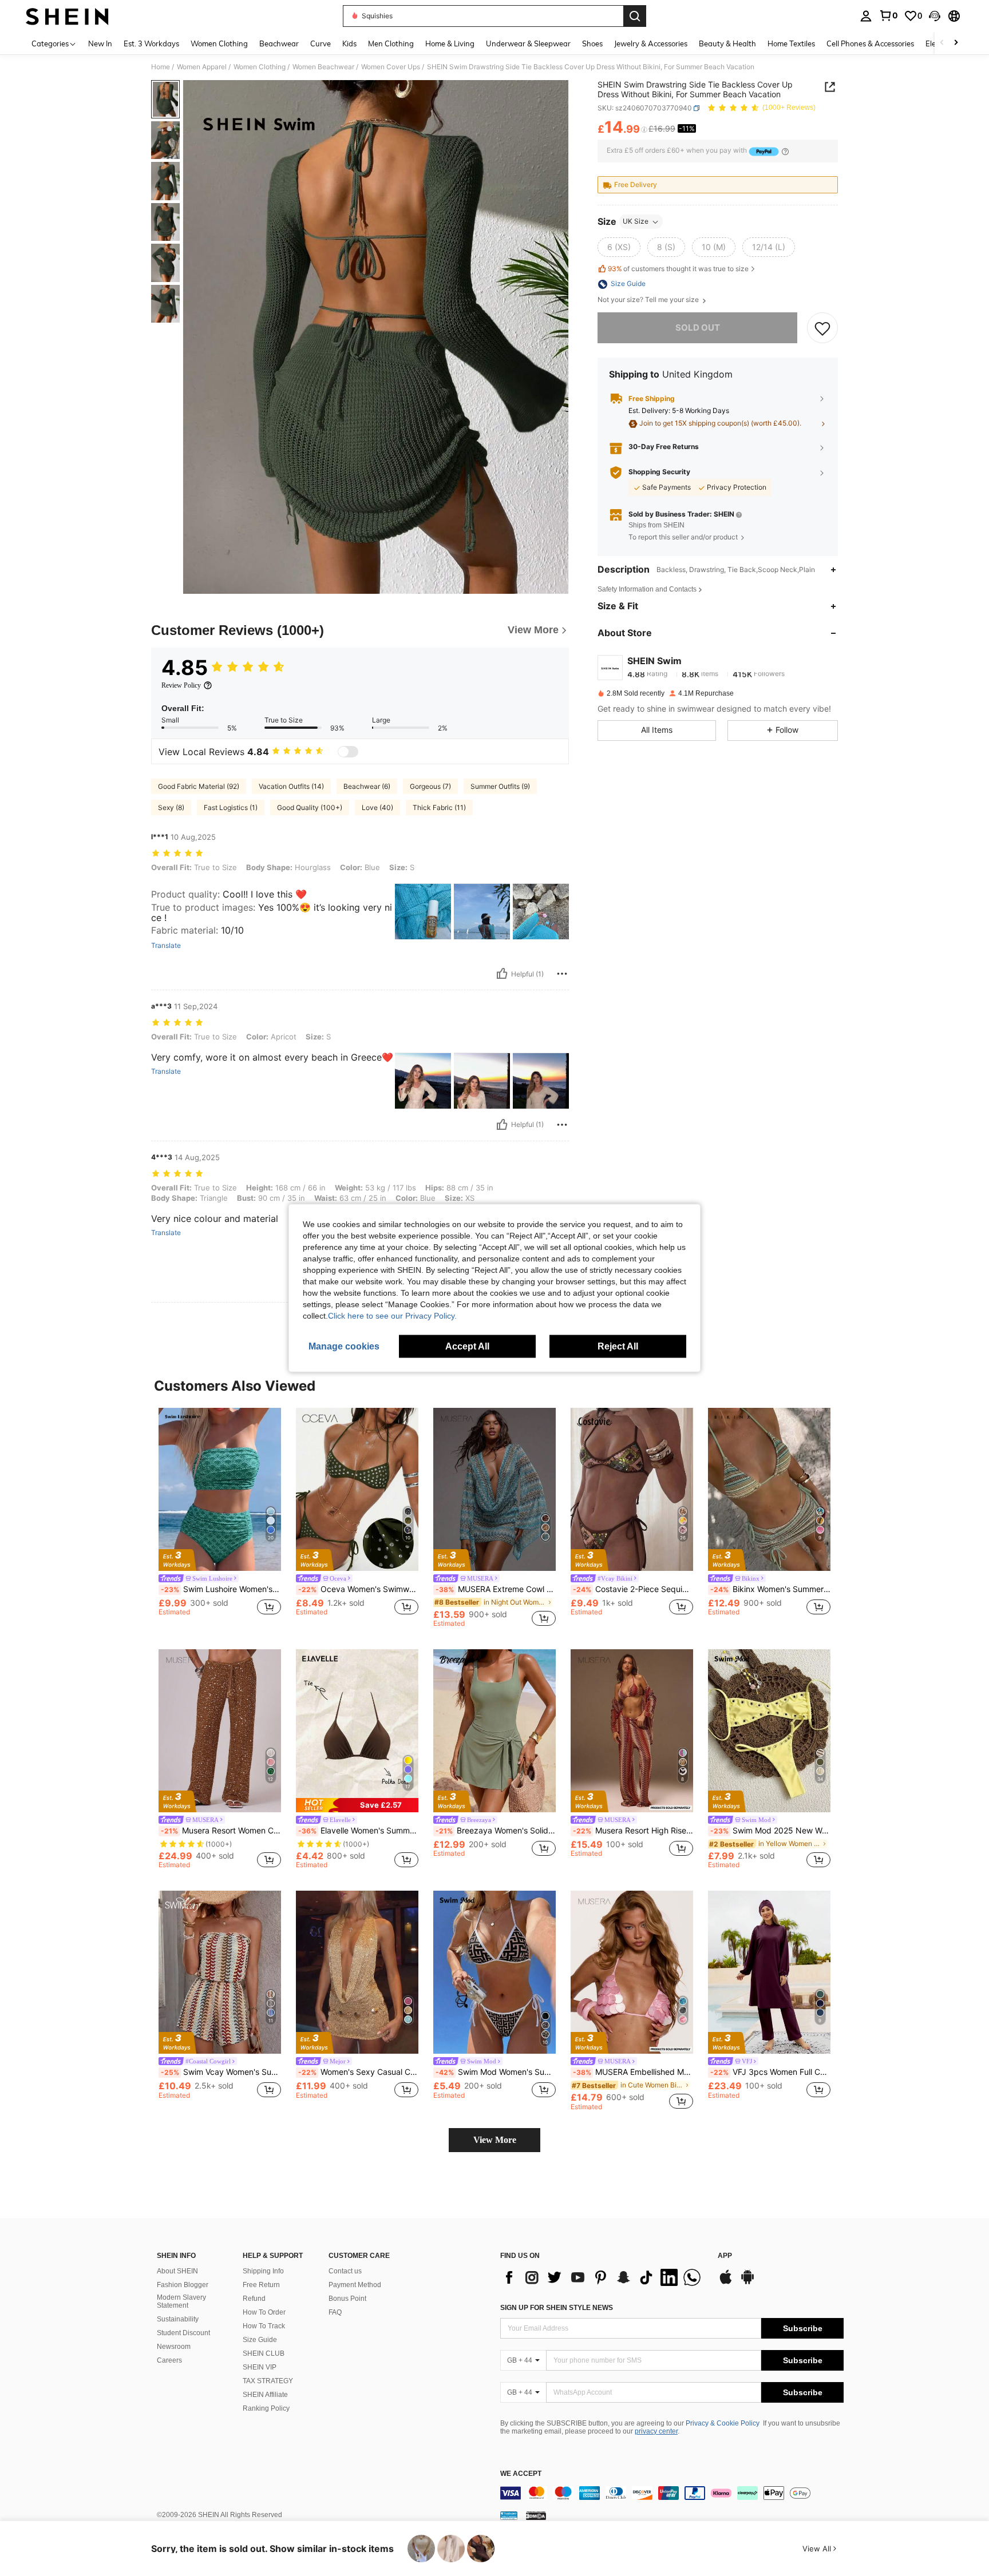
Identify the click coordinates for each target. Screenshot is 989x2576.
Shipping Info (263, 2271)
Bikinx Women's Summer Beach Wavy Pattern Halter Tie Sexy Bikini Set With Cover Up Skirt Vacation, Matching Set (770, 1589)
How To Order (264, 2312)
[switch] (348, 752)
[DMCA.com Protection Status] (536, 2515)
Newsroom (174, 2347)
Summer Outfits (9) (500, 786)
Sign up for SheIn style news (557, 2308)
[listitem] (220, 1517)
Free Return (261, 2285)
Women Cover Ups (391, 67)
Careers (169, 2360)
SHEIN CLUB (264, 2353)
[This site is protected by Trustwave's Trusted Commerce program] (509, 2515)
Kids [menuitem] (349, 43)
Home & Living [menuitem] (450, 43)
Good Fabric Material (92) (199, 786)
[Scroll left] (942, 43)
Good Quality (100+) (310, 807)
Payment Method (355, 2285)
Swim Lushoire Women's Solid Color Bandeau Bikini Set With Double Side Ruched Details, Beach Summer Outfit (221, 1589)
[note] (357, 1805)
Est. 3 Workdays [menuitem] (151, 43)
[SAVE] (822, 328)
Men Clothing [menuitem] (391, 43)
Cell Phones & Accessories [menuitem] (870, 43)
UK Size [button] (636, 222)
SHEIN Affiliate (265, 2395)
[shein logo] (67, 16)
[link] (888, 15)
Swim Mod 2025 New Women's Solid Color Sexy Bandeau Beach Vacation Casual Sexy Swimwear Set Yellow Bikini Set (770, 1831)
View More (495, 2140)
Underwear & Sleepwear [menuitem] (528, 43)
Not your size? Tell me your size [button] (649, 300)
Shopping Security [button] (659, 473)
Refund (254, 2299)
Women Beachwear (323, 67)
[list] (603, 2277)
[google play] (747, 2283)
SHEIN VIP (260, 2367)
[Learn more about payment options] (785, 151)
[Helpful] (502, 974)
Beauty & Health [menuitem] (727, 43)
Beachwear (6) (367, 786)
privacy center (656, 2431)
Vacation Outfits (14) (291, 786)
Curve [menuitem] (321, 43)
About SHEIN (177, 2271)
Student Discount (183, 2333)
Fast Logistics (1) (231, 807)
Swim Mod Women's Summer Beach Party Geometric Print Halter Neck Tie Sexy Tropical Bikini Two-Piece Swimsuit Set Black (496, 2072)
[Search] (635, 16)
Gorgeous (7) (430, 786)
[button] (935, 16)
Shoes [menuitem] (592, 43)
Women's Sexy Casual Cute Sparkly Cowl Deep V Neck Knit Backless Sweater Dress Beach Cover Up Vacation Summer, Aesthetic (358, 2072)
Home (161, 67)
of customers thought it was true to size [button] (678, 269)
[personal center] (866, 16)
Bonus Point (347, 2299)
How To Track (264, 2326)
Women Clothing (260, 67)
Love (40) (377, 807)
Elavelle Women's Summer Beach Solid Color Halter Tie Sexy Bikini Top (358, 1831)
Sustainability (178, 2319)
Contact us (345, 2271)
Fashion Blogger (183, 2285)
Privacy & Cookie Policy (723, 2423)
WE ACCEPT (521, 2474)
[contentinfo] (672, 2493)
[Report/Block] (562, 974)
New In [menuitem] (100, 43)
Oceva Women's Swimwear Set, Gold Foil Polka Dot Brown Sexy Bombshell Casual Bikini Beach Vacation (358, 1589)
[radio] (619, 248)
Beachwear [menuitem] (279, 43)
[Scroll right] (956, 43)
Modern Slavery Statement (181, 2301)
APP (725, 2256)
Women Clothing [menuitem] (219, 43)
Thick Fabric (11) (439, 807)
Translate (166, 946)
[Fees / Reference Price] (644, 130)
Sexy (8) (171, 807)
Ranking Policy (266, 2408)
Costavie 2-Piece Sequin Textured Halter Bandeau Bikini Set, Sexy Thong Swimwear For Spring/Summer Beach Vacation (633, 1589)
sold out (698, 328)
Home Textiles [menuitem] (791, 43)
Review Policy (181, 685)
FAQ (335, 2312)
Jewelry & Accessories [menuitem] (651, 43)
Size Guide (260, 2340)
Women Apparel (202, 67)
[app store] (726, 2283)
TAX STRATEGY (268, 2381)
